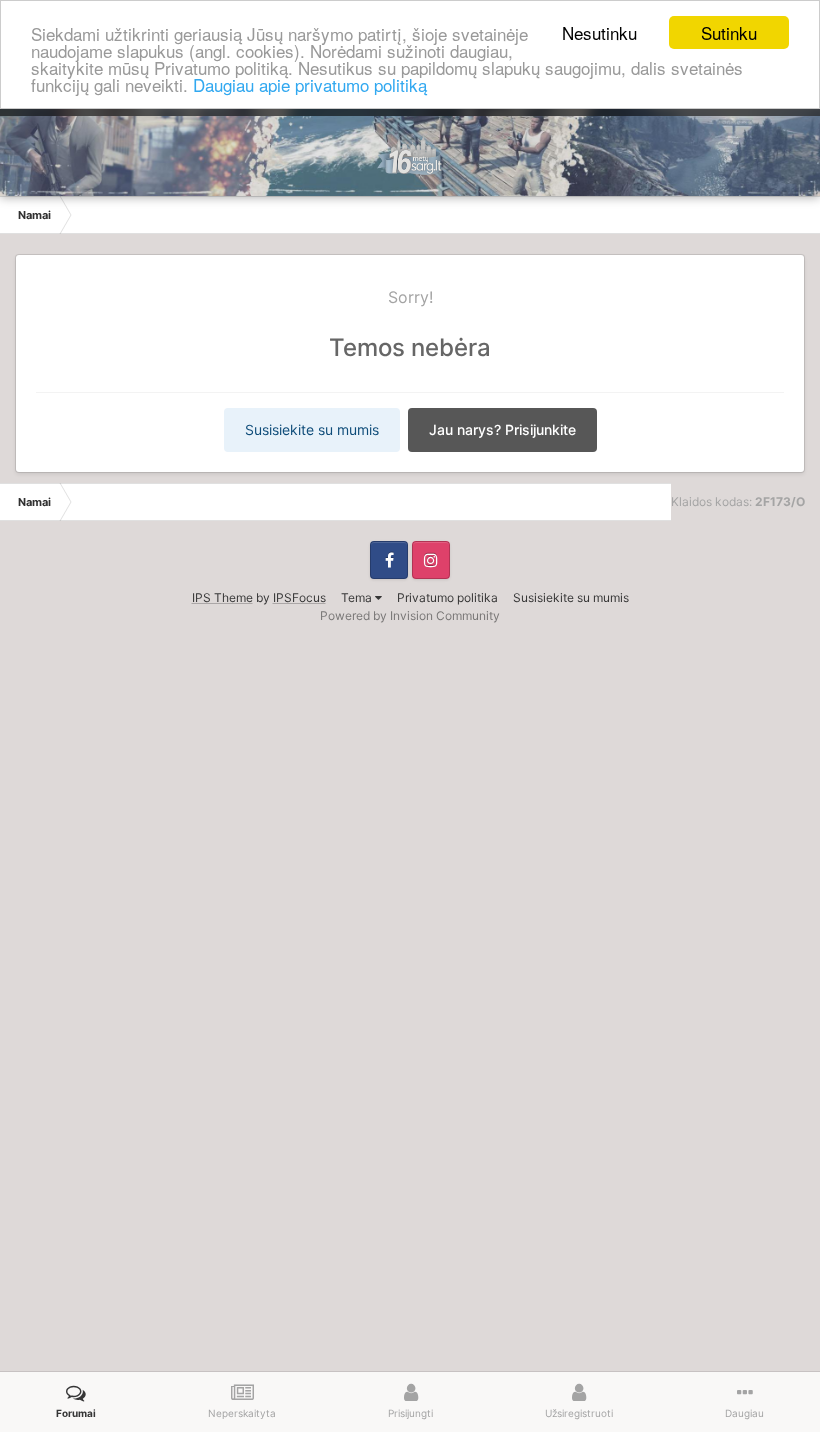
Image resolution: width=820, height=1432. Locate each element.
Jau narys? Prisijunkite (502, 429)
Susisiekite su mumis (312, 429)
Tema (358, 597)
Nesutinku (599, 32)
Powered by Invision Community (410, 615)
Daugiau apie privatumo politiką (310, 84)
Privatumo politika (447, 597)
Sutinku (729, 32)
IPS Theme (222, 597)
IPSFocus (299, 597)
